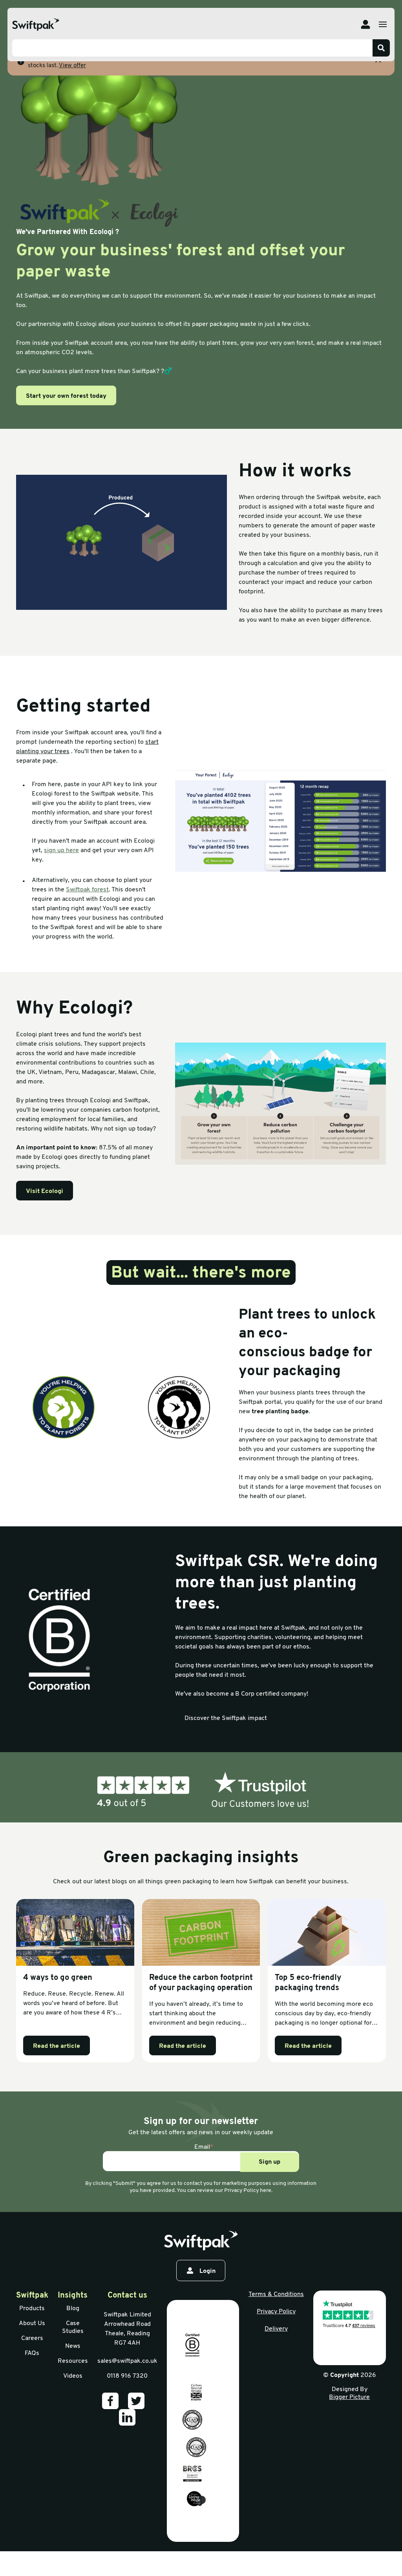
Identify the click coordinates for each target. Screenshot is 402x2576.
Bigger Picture (349, 2397)
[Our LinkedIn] (127, 2417)
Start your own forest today (66, 396)
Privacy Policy (276, 2312)
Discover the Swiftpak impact (226, 1718)
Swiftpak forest (87, 890)
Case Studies (73, 2327)
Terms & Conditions (276, 2294)
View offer (72, 66)
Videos (73, 2376)
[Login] (365, 24)
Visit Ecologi (45, 1191)
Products (32, 2309)
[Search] (381, 48)
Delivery (276, 2329)
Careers (32, 2338)
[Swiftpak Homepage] (36, 25)
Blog (73, 2309)
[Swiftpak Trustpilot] (201, 1791)
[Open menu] (383, 24)
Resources (73, 2361)
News (73, 2346)
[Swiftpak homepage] (201, 2241)
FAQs (32, 2353)
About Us (32, 2324)
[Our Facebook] (110, 2401)
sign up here (61, 851)
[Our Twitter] (136, 2401)
